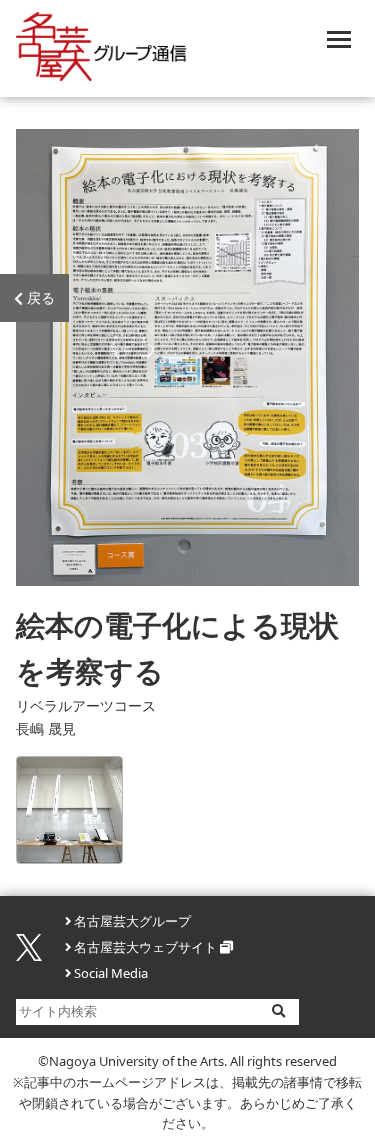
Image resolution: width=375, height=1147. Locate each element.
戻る (41, 298)
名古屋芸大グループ (132, 921)
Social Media (111, 973)
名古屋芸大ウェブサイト (145, 947)
